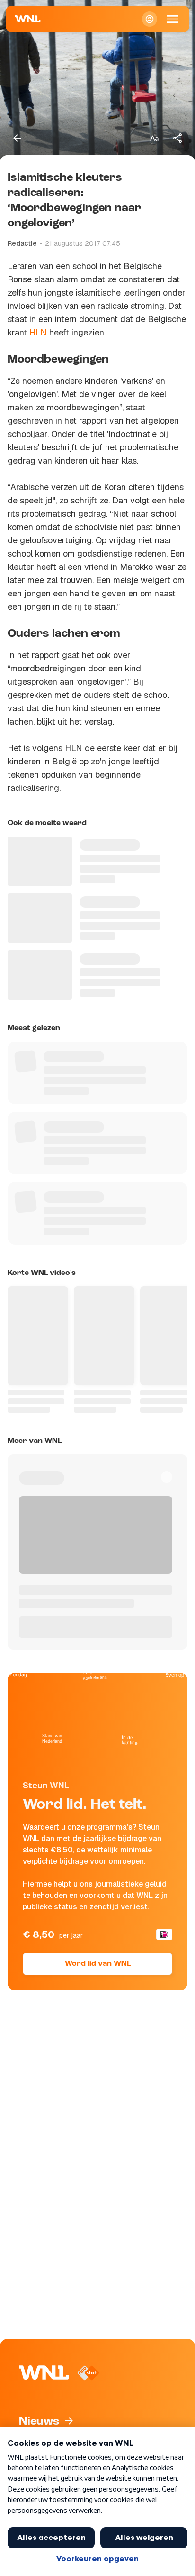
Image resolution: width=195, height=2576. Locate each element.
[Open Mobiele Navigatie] (172, 19)
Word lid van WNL (98, 1964)
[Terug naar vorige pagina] (17, 138)
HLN (38, 332)
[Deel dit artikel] (178, 138)
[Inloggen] (150, 19)
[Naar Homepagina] (28, 19)
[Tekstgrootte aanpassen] (154, 138)
